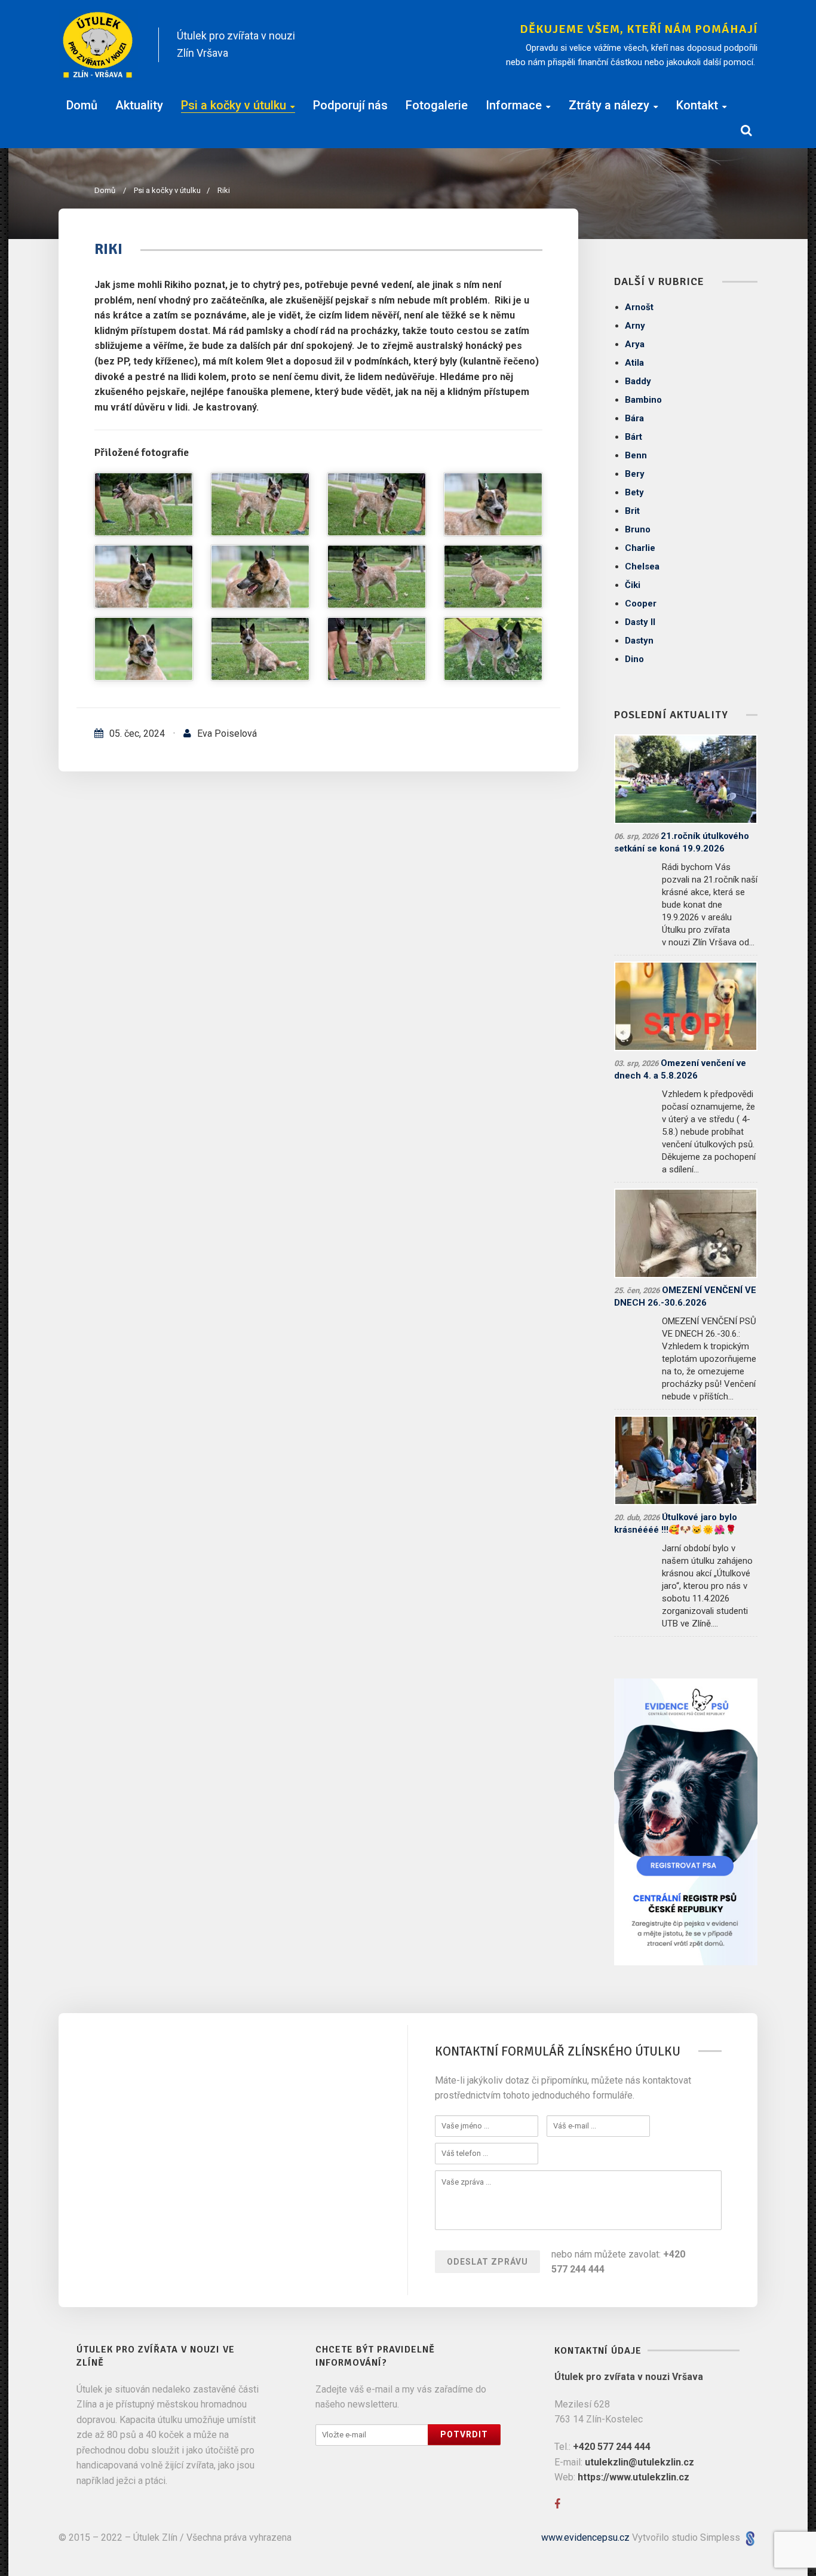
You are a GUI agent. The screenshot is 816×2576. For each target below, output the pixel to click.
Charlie (640, 548)
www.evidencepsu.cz (585, 2537)
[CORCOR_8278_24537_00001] (144, 504)
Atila (634, 363)
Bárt (634, 437)
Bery (635, 474)
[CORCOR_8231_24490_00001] (377, 649)
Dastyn (639, 641)
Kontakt (697, 105)
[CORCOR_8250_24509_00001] (260, 577)
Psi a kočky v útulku (234, 105)
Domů (82, 105)
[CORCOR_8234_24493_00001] (260, 649)
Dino (634, 659)
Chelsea (642, 566)
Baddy (638, 381)
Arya (635, 344)
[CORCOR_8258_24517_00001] (493, 504)
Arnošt (639, 307)
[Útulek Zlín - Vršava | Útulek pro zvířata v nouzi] (98, 45)
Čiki (633, 585)
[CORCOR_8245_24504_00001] (377, 577)
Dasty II (640, 622)
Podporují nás (350, 105)
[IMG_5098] (493, 649)
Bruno (638, 529)
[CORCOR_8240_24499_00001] (493, 577)
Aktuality (139, 105)
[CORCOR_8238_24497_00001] (144, 649)
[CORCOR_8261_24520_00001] (377, 504)
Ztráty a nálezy (609, 105)
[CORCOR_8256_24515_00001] (144, 577)
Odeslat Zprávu (487, 2262)
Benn (636, 455)
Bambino (643, 400)
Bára (634, 418)
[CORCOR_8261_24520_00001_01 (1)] (260, 504)
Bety (634, 492)
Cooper (641, 604)
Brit (632, 511)
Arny (635, 326)
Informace (514, 105)
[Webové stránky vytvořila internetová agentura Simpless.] (750, 2537)
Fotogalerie (437, 105)
